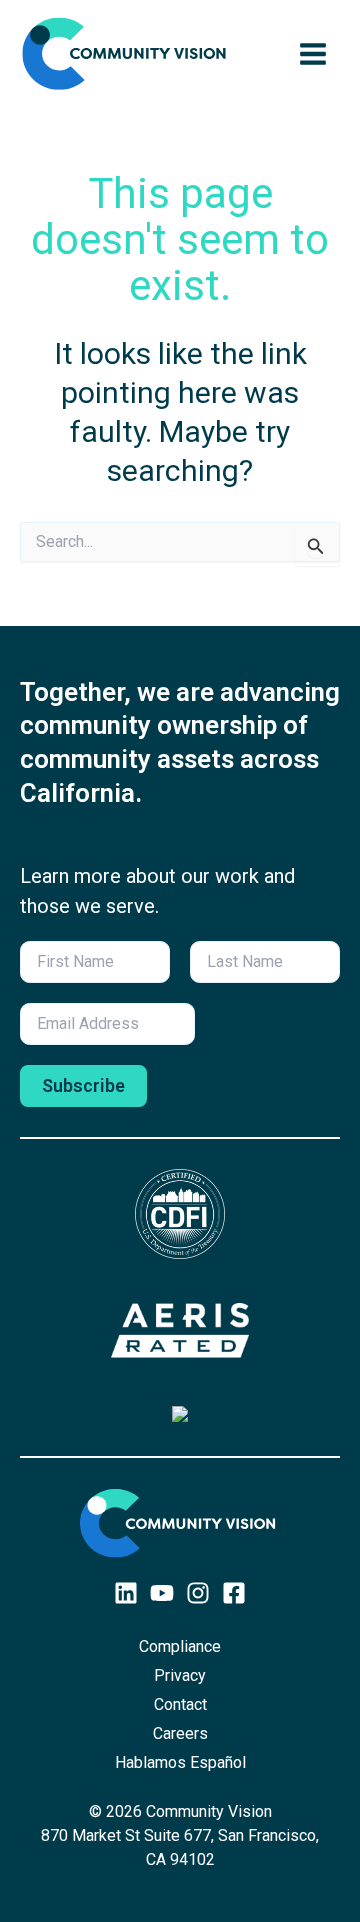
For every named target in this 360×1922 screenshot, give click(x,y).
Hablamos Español (180, 1762)
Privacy (180, 1675)
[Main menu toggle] (313, 54)
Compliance (180, 1646)
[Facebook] (234, 1593)
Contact (180, 1704)
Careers (180, 1733)
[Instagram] (198, 1593)
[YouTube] (162, 1593)
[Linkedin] (126, 1593)
